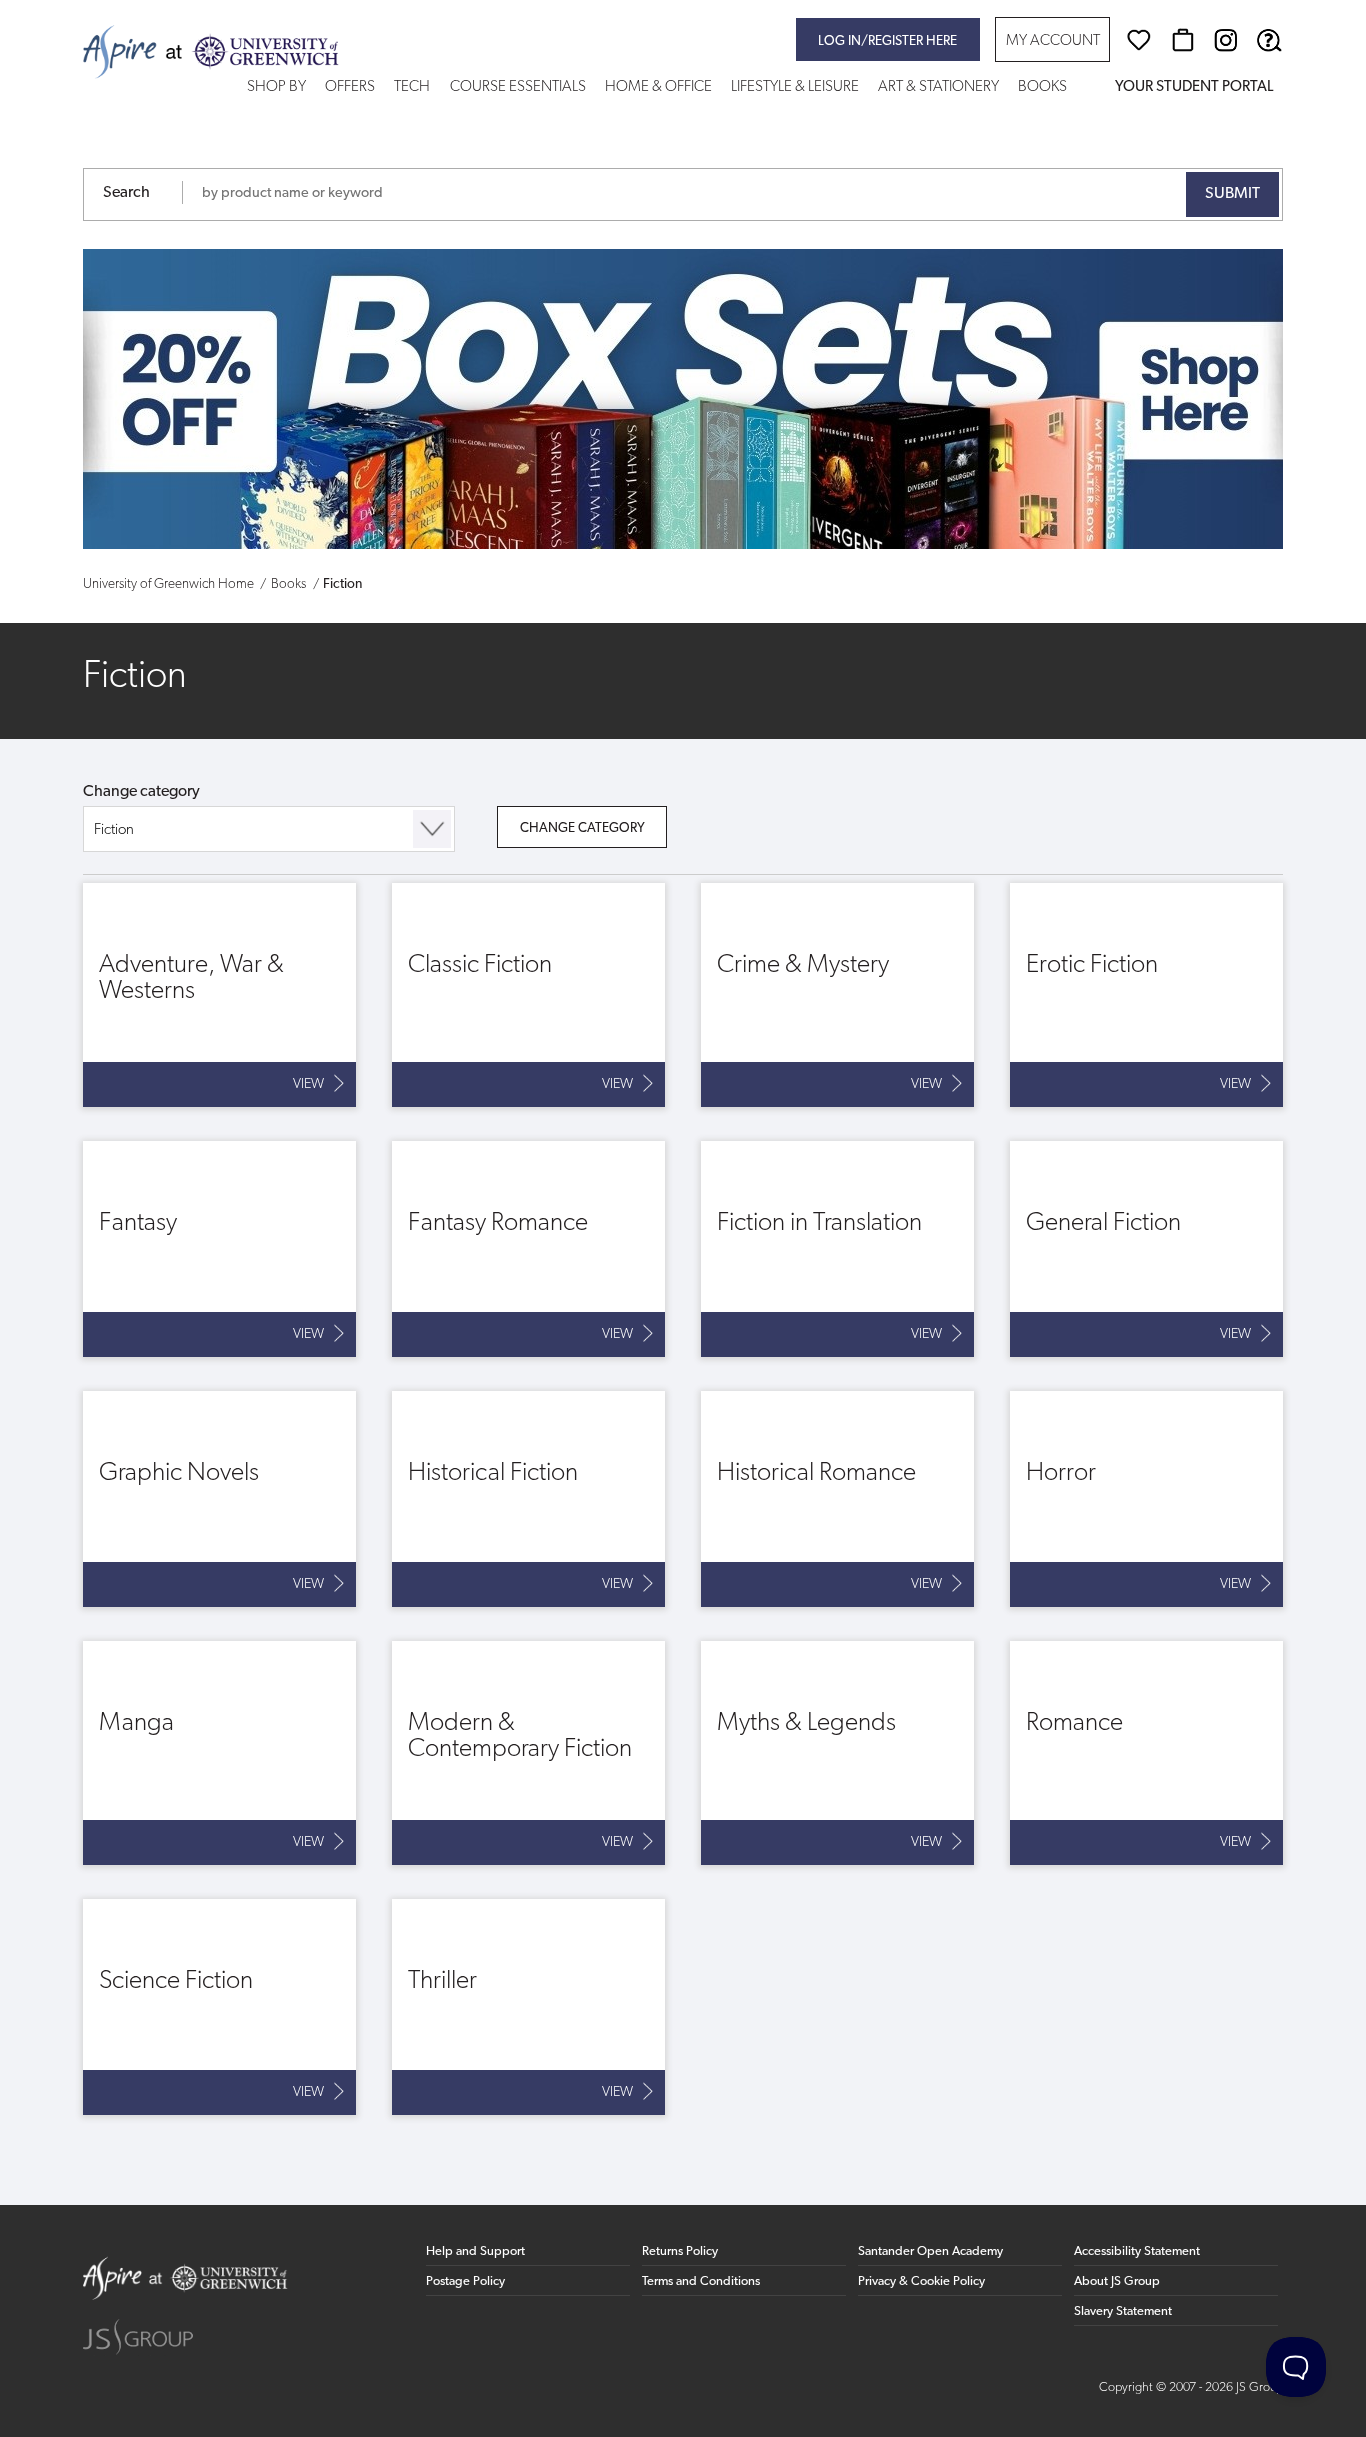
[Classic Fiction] (528, 995)
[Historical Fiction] (528, 1499)
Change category (141, 792)
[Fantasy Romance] (528, 1249)
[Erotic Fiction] (1146, 995)
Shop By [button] (276, 87)
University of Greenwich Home (168, 584)
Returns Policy (680, 2251)
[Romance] (1146, 1753)
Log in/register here (887, 41)
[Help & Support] (1269, 40)
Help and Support (475, 2251)
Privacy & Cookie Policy (921, 2281)
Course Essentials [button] (518, 87)
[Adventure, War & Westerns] (219, 995)
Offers (350, 87)
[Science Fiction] (219, 2007)
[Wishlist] (1139, 40)
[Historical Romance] (837, 1499)
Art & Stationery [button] (938, 87)
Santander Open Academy (930, 2251)
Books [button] (1042, 87)
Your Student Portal (1194, 87)
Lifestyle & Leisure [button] (795, 87)
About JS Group (1117, 2281)
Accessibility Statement (1137, 2251)
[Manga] (219, 1753)
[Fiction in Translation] (837, 1249)
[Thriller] (528, 2007)
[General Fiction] (1146, 1249)
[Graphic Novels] (219, 1499)
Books (288, 584)
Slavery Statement (1123, 2311)
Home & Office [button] (658, 87)
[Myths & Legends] (837, 1753)
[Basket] (1183, 40)
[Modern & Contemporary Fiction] (528, 1753)
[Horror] (1146, 1499)
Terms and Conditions (701, 2281)
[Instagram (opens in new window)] (1226, 40)
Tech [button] (412, 87)
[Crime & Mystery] (837, 995)
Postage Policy (465, 2281)
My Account (1053, 41)
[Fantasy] (219, 1249)
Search (126, 193)
